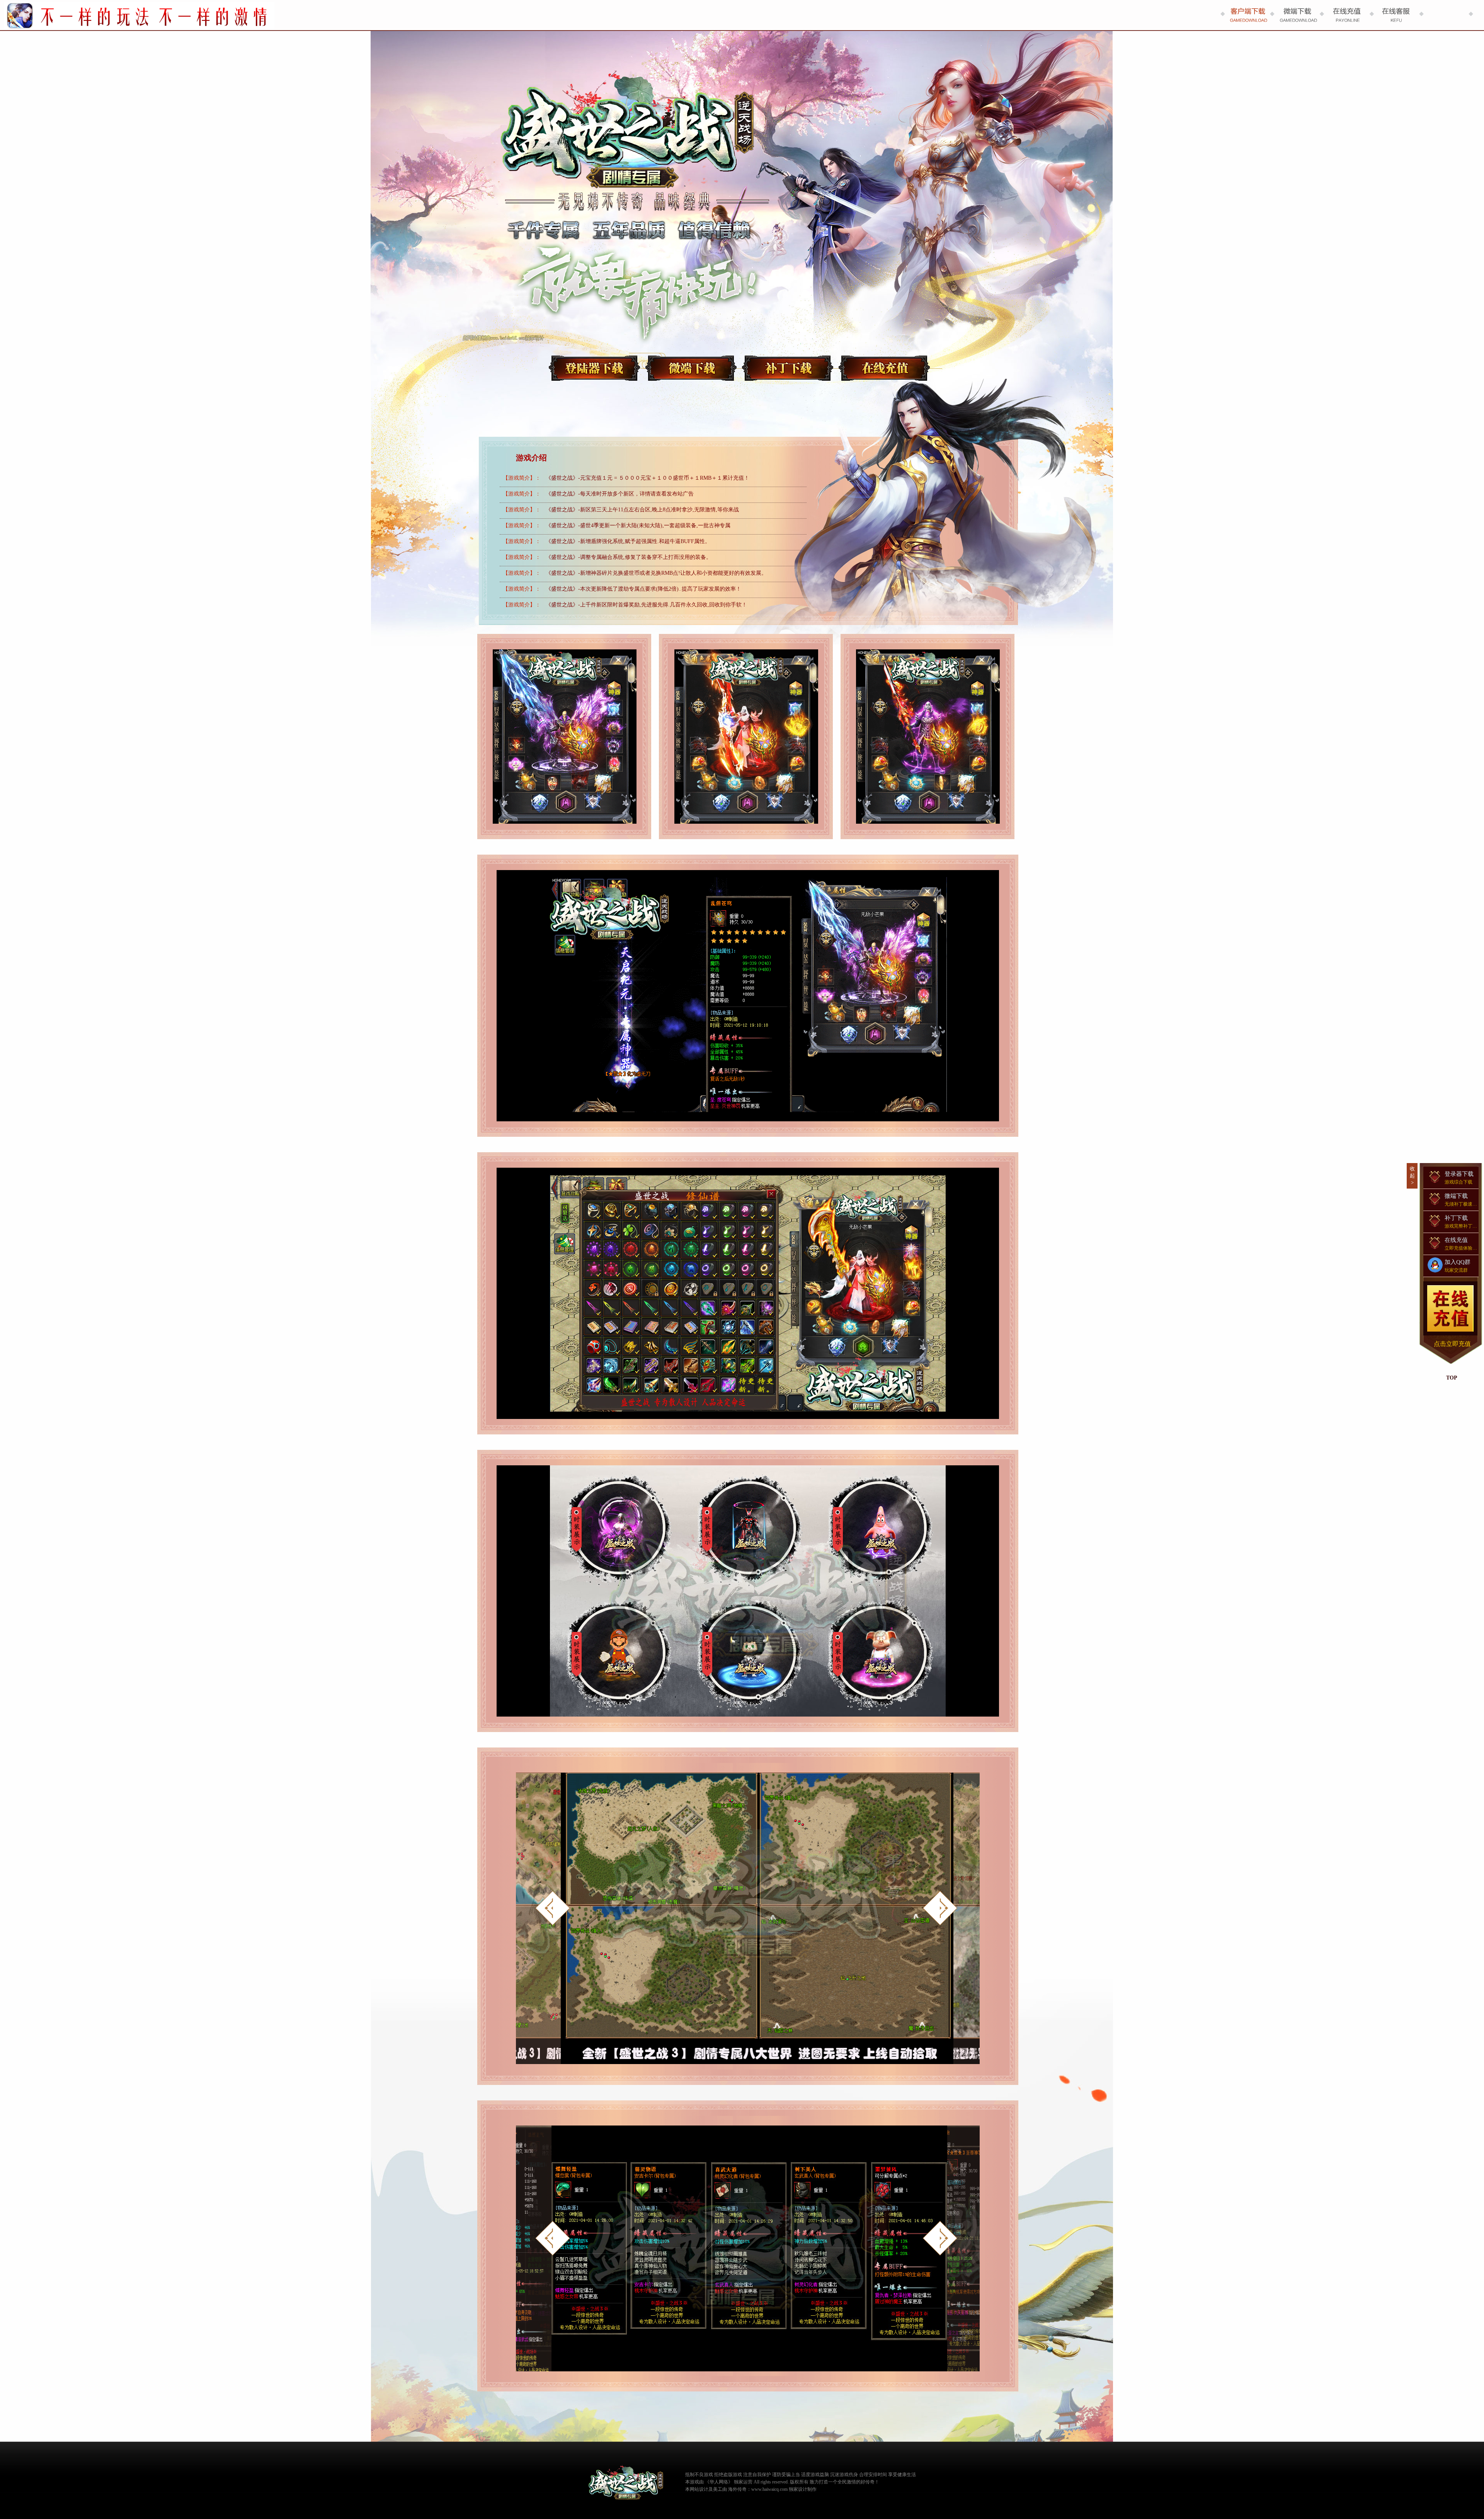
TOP (1452, 1378)
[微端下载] (1297, 15)
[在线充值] (1346, 15)
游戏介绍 (531, 458)
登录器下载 (594, 368)
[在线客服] (1396, 15)
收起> (1412, 1176)
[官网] (626, 2483)
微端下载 (691, 368)
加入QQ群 (1458, 1266)
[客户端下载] (1247, 15)
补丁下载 (788, 368)
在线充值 (884, 368)
